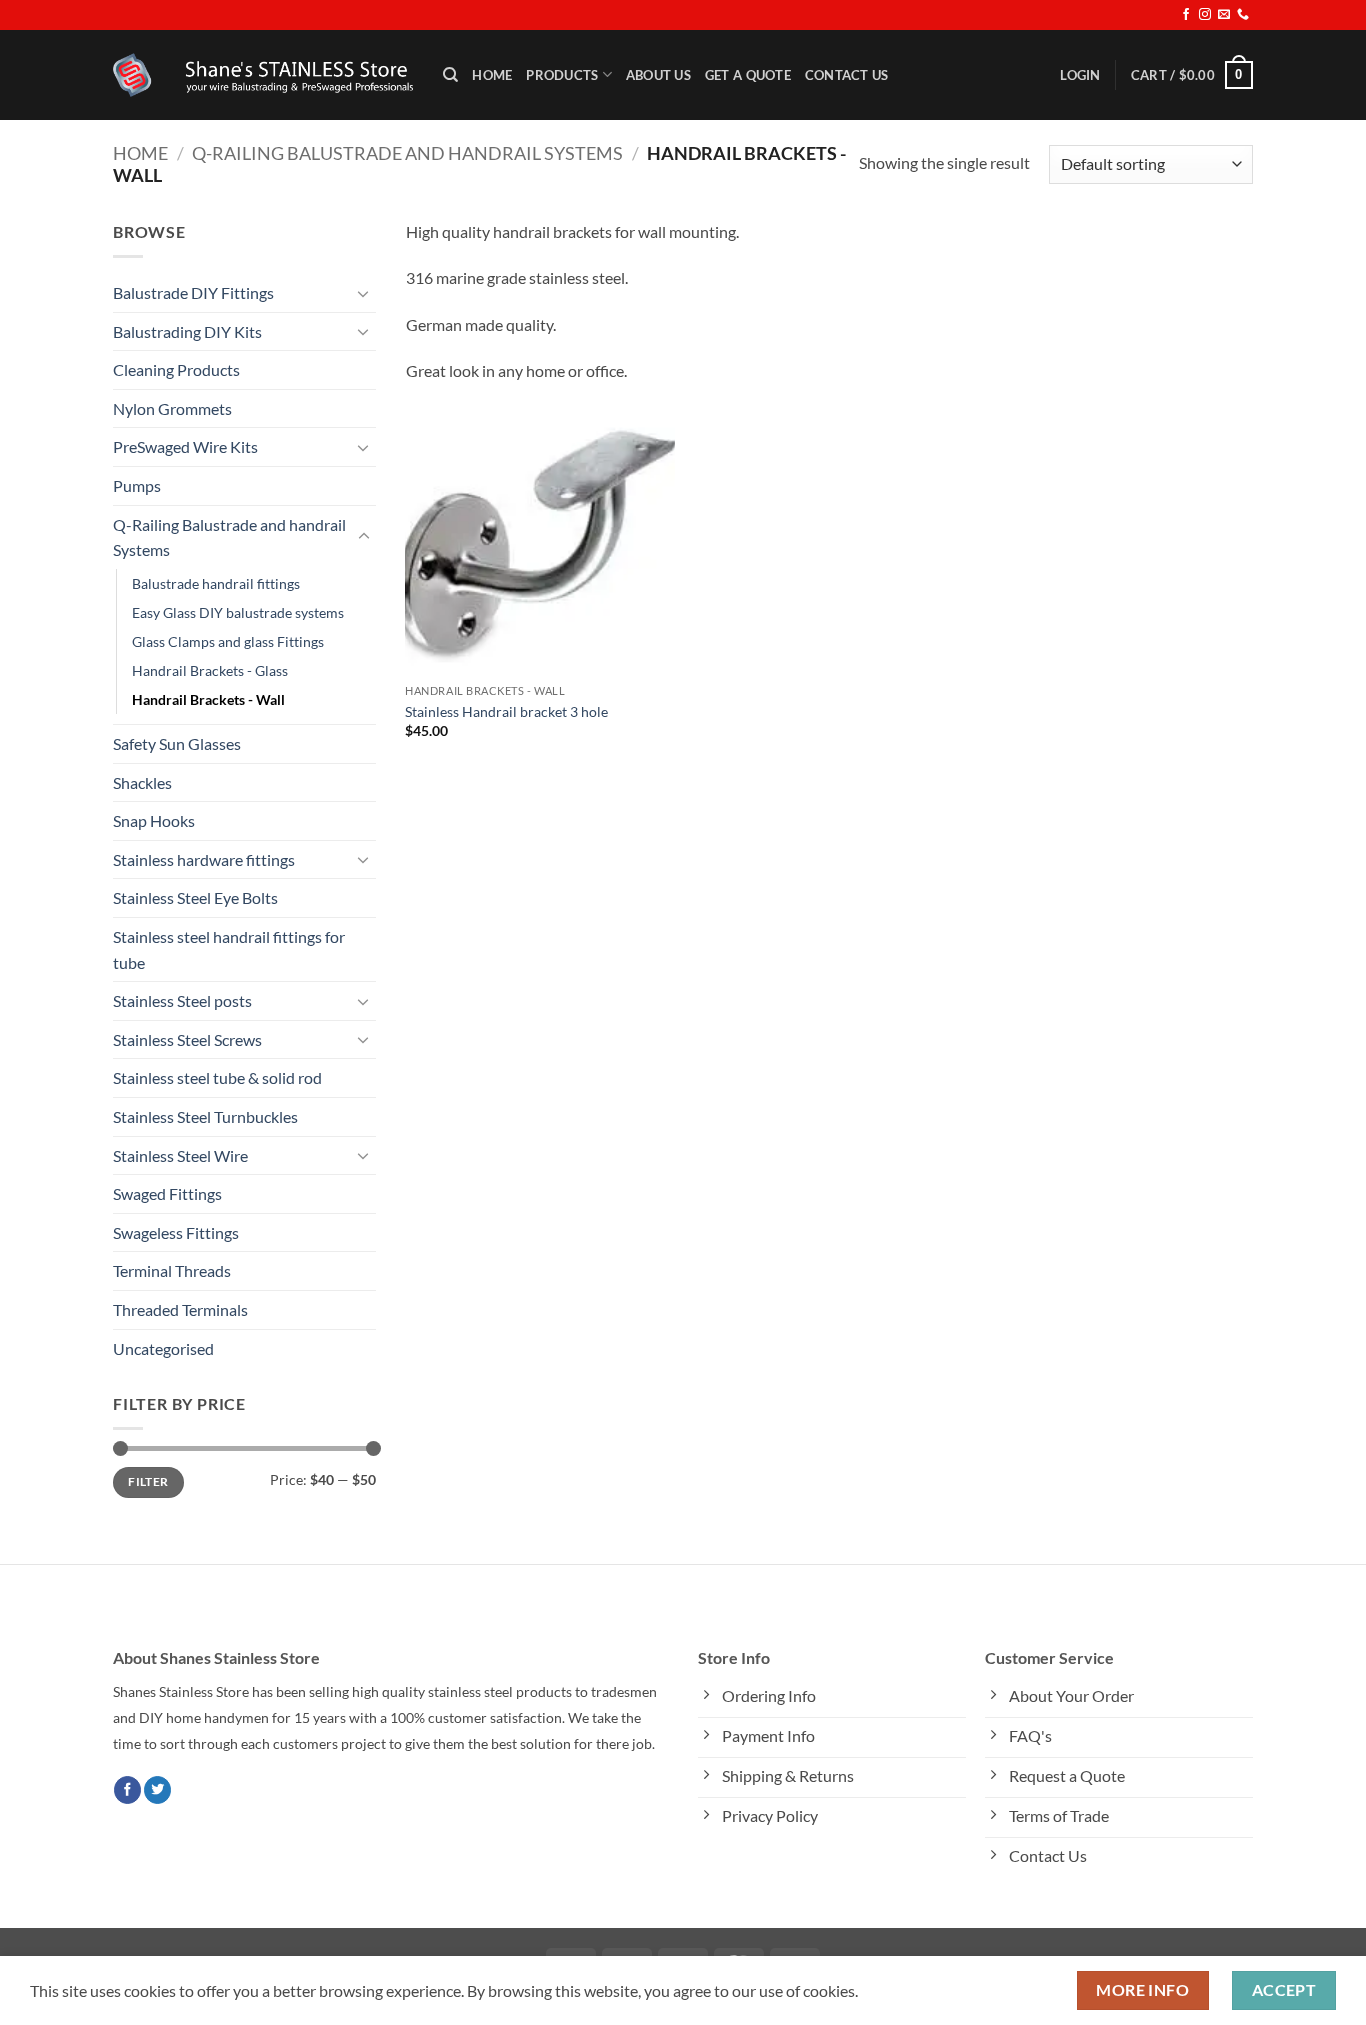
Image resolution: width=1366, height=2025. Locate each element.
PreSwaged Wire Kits (185, 446)
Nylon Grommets (172, 408)
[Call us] (1243, 15)
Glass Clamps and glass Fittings (228, 641)
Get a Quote (748, 75)
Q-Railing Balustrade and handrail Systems (407, 153)
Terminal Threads (172, 1270)
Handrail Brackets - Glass (210, 670)
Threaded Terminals (180, 1309)
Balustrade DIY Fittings (193, 292)
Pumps (137, 485)
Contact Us (847, 75)
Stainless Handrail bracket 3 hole (506, 711)
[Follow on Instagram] (1205, 15)
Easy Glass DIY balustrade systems (238, 612)
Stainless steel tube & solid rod (217, 1077)
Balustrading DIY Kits (187, 331)
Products (562, 75)
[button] (1080, 75)
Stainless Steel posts (182, 1000)
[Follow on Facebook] (1186, 15)
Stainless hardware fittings (204, 859)
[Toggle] (364, 293)
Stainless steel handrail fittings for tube (229, 949)
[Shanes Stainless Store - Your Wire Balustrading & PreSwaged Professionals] (263, 75)
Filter (148, 1481)
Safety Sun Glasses (177, 743)
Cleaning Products (176, 369)
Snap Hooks (154, 820)
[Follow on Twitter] (157, 1790)
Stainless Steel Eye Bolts (195, 897)
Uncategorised (163, 1348)
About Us (658, 75)
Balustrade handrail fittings (216, 583)
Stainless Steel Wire (180, 1155)
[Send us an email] (1224, 15)
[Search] (450, 75)
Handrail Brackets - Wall (208, 699)
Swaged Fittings (167, 1193)
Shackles (142, 782)
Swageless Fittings (176, 1232)
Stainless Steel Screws (187, 1039)
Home (492, 75)
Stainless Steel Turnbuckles (205, 1116)
